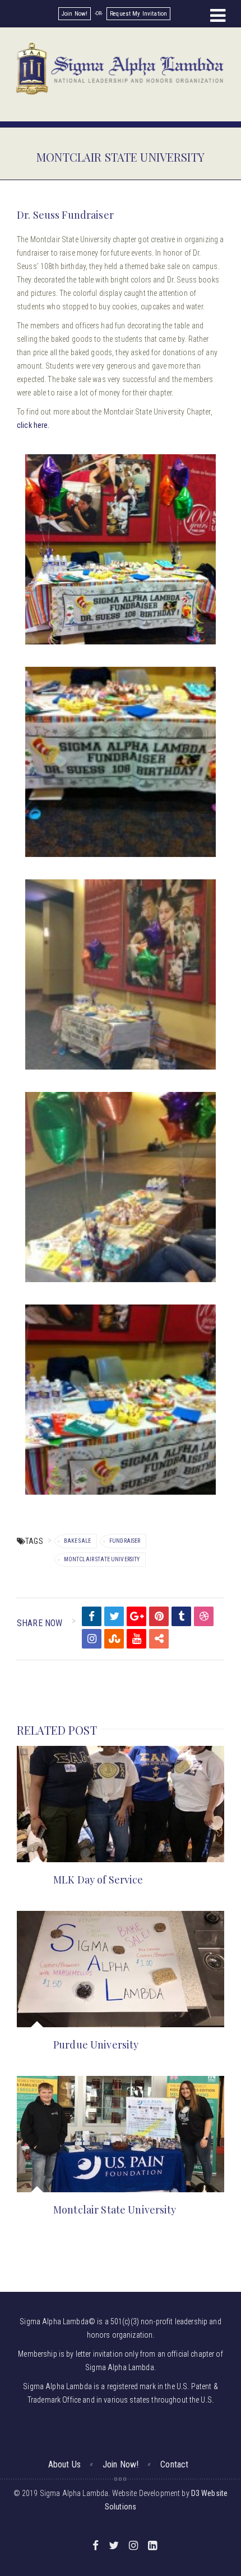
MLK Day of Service (98, 1880)
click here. (33, 425)
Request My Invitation (138, 14)
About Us (64, 2464)
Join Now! (75, 14)
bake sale (77, 1541)
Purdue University (96, 2045)
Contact (174, 2464)
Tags (34, 1541)
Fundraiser (125, 1541)
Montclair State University (115, 2210)
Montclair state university (102, 1559)
